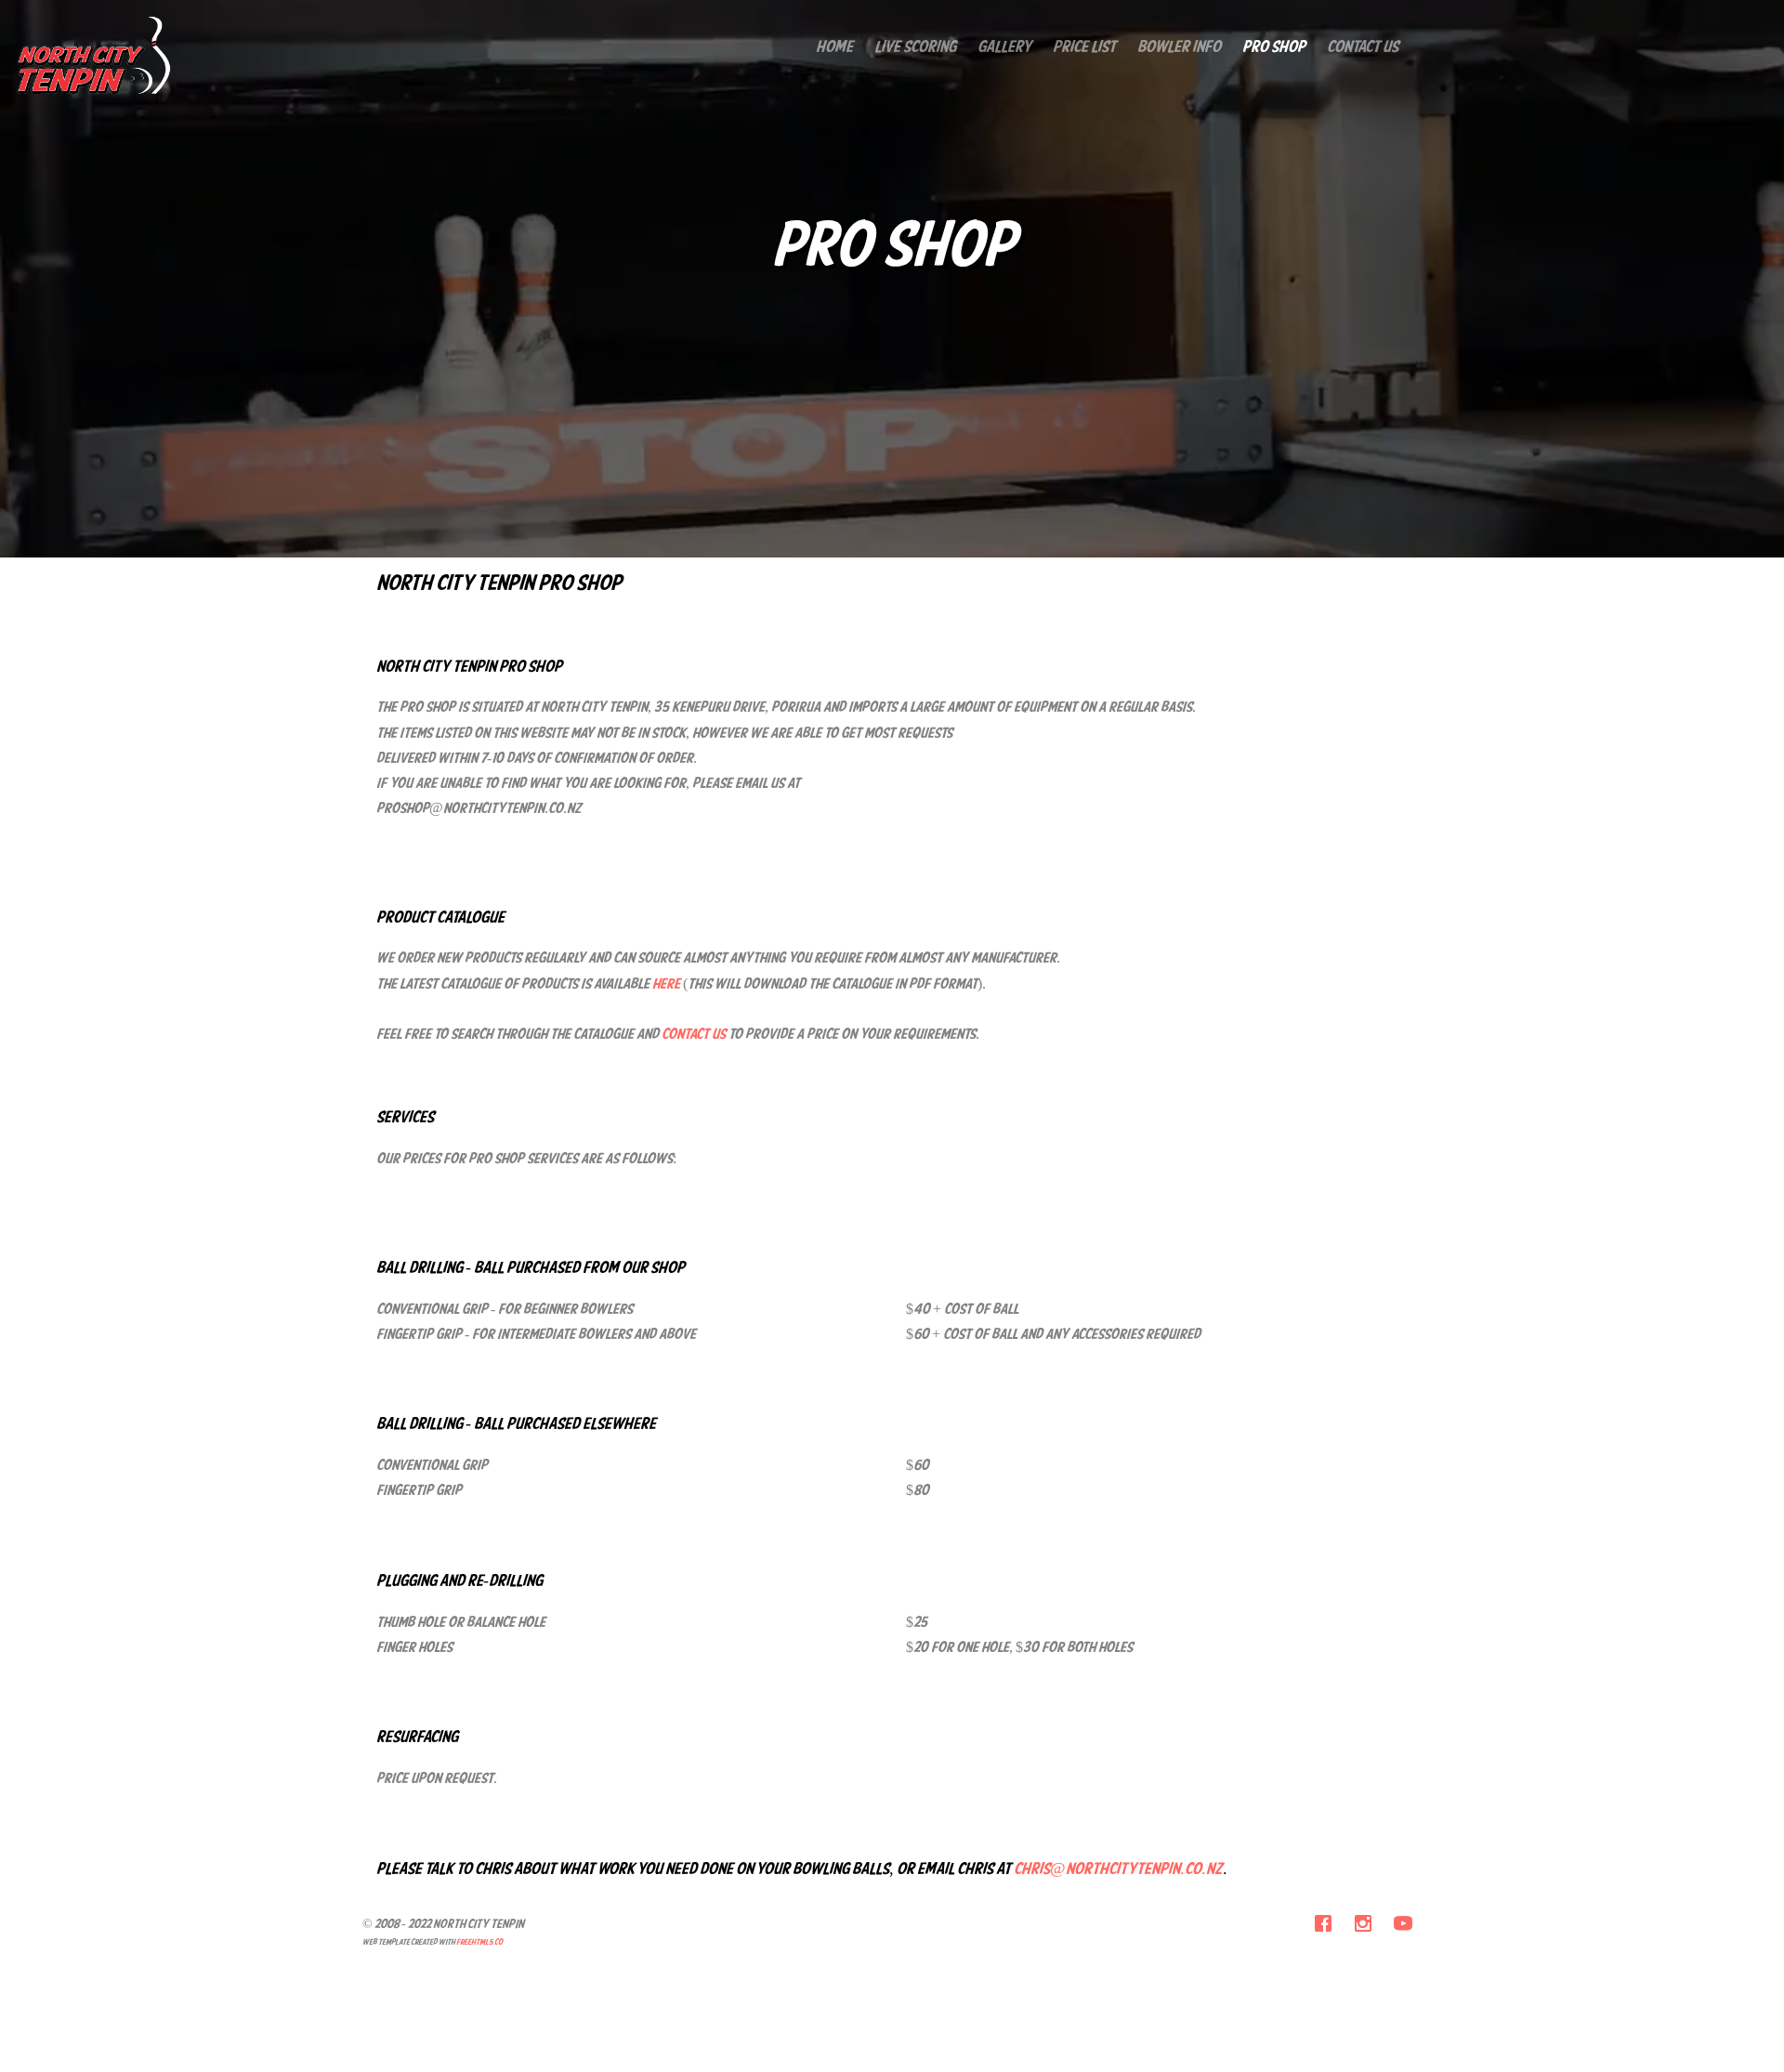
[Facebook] (1323, 1928)
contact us (694, 1035)
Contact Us (1363, 48)
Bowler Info (1179, 48)
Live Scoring (915, 48)
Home (834, 48)
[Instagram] (1363, 1928)
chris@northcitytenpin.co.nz (1118, 1870)
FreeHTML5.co (479, 1942)
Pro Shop (1274, 48)
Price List (1084, 48)
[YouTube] (1403, 1928)
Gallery (1004, 48)
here (665, 985)
